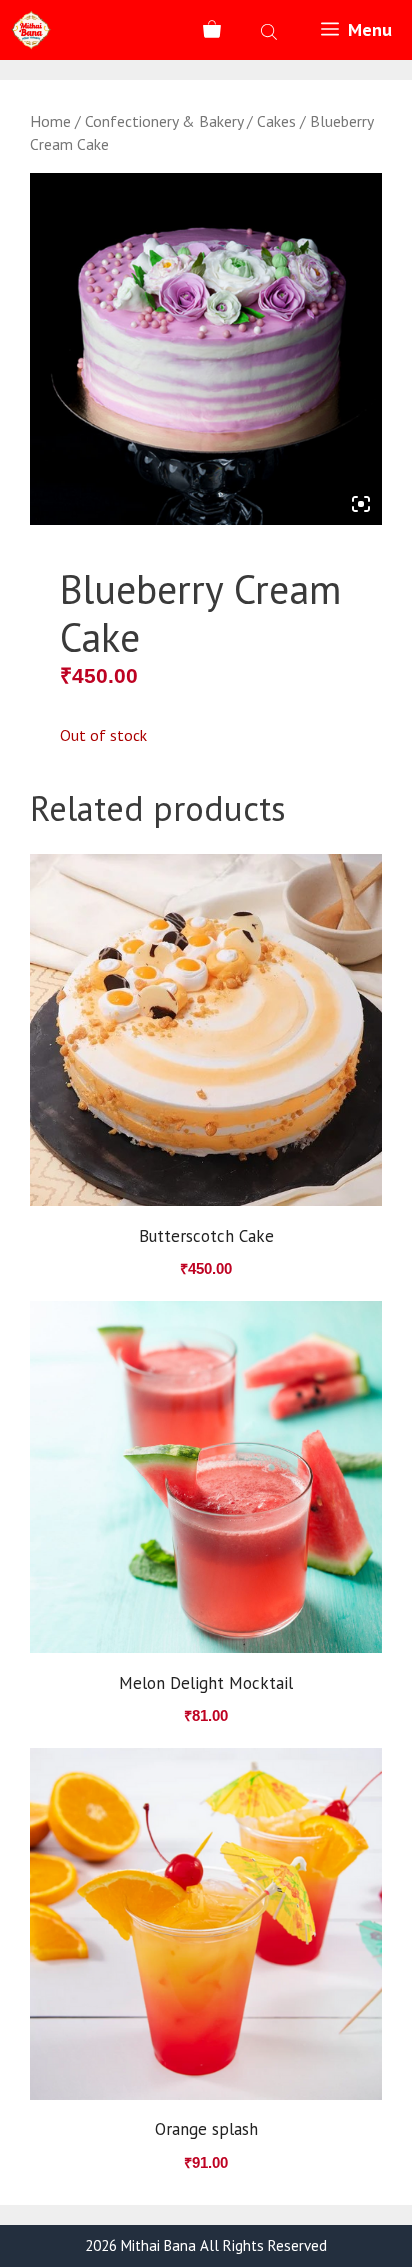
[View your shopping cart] (212, 30)
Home (50, 121)
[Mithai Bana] (31, 30)
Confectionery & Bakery (164, 121)
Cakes (276, 121)
